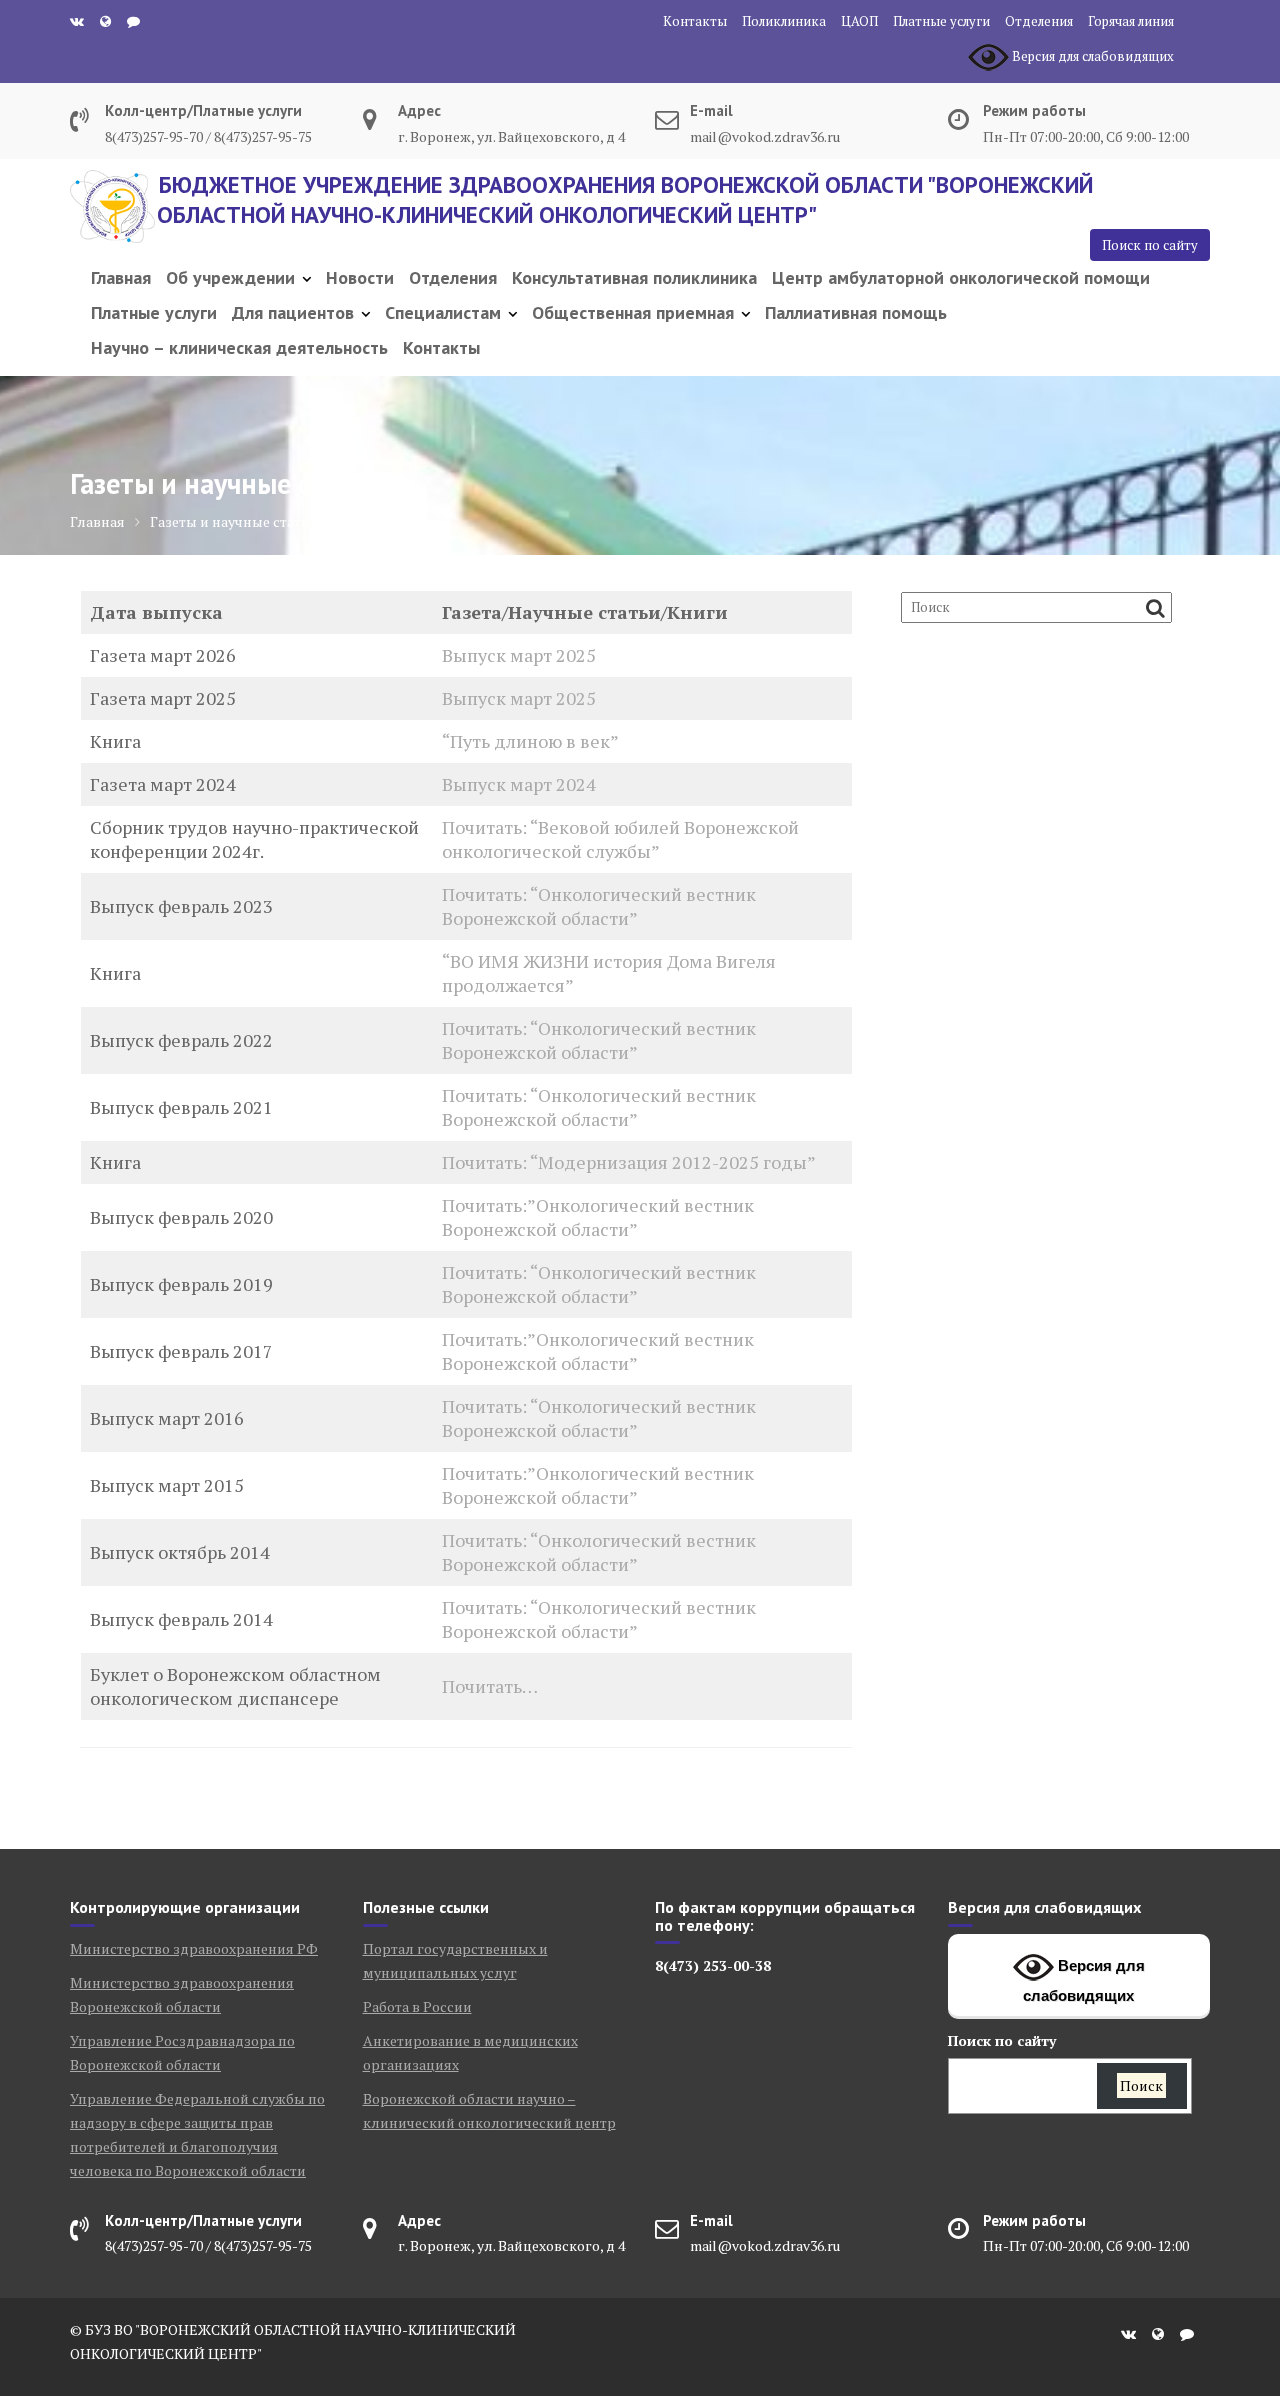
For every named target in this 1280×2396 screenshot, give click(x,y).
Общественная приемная (633, 312)
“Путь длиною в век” (530, 741)
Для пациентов (293, 312)
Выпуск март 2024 (519, 784)
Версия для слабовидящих (1084, 1980)
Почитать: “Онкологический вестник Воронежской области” (599, 906)
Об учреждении (230, 277)
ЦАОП (859, 21)
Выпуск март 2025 (519, 655)
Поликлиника (784, 21)
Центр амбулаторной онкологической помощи (961, 277)
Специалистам (443, 312)
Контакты (695, 21)
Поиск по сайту (1150, 245)
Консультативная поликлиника (634, 277)
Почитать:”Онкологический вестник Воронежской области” (598, 1217)
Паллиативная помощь (856, 312)
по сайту (1002, 2040)
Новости (360, 277)
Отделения (1039, 21)
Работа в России (417, 2006)
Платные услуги (941, 21)
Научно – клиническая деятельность (239, 347)
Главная (121, 277)
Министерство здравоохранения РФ (194, 1948)
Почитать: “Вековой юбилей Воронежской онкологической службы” (620, 839)
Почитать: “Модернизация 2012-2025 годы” (629, 1162)
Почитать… (490, 1686)
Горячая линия (1131, 21)
